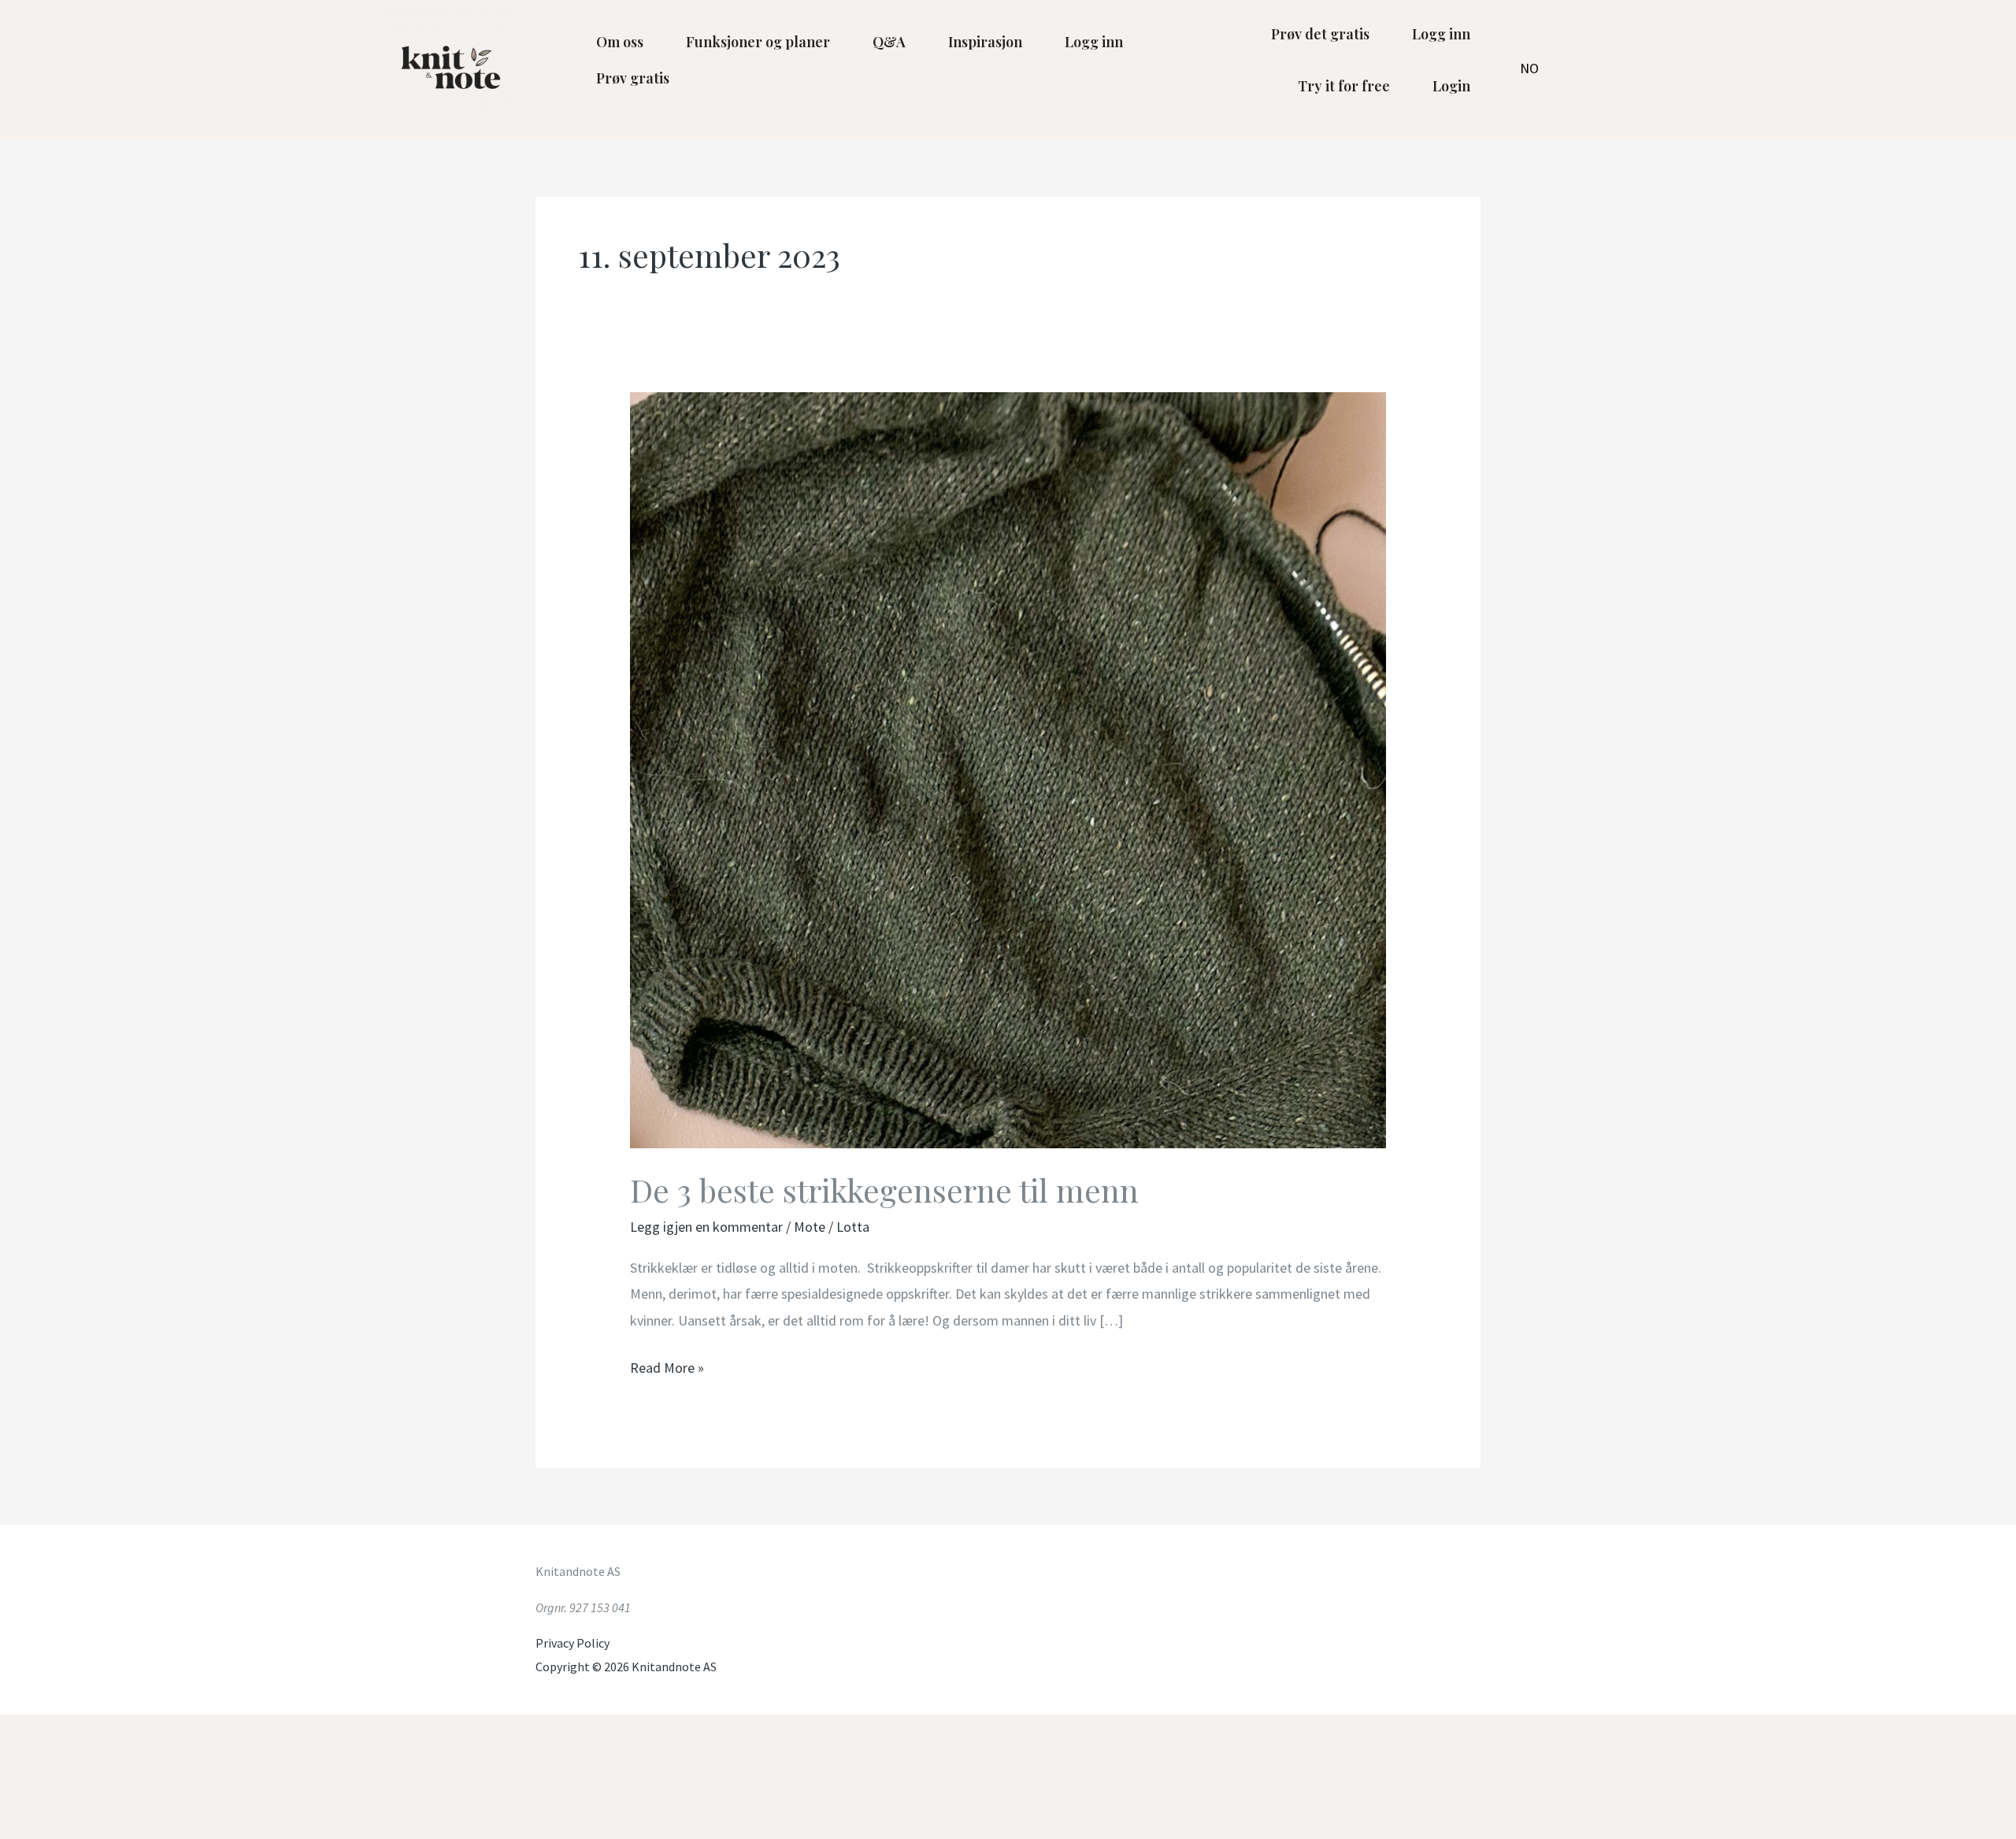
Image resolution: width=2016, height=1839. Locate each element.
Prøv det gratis (1320, 34)
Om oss (620, 42)
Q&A (889, 42)
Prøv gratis (633, 78)
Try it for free (1344, 86)
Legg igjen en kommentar (706, 1227)
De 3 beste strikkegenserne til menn (884, 1190)
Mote (810, 1227)
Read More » (667, 1366)
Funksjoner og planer (758, 42)
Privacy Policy (573, 1643)
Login (1451, 86)
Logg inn (1094, 42)
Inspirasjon (985, 42)
